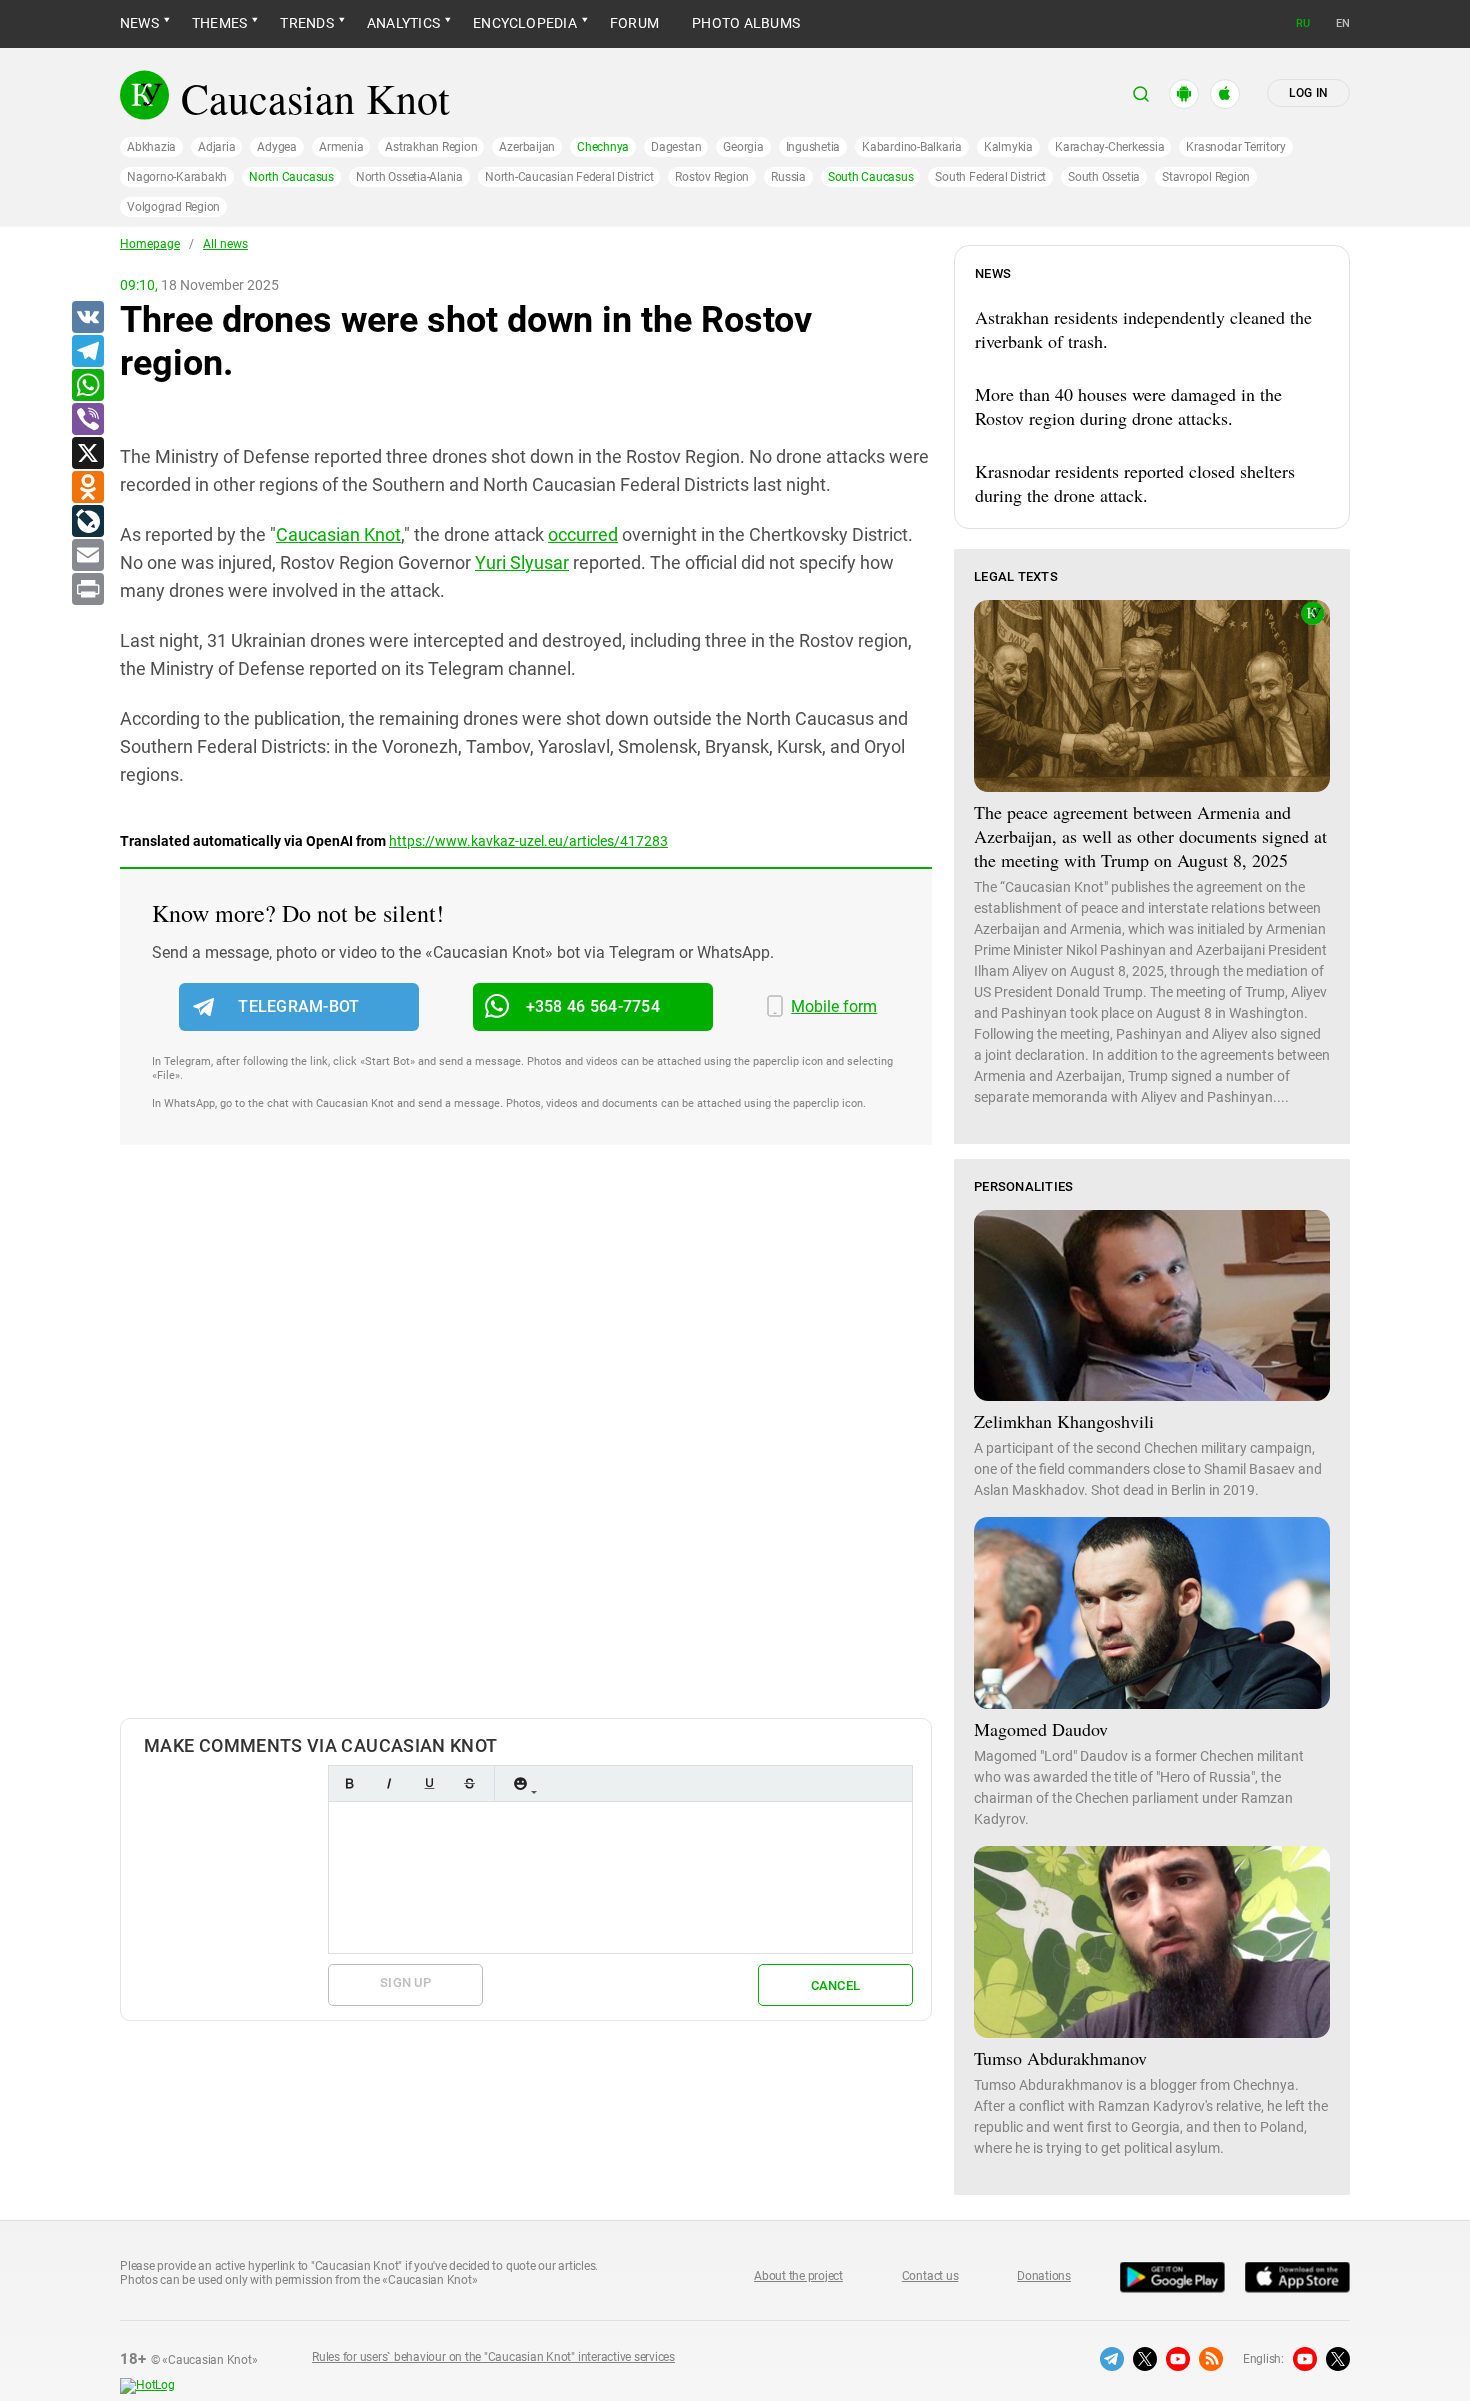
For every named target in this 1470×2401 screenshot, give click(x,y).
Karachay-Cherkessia (1109, 147)
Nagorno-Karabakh (177, 177)
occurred (583, 534)
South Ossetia (1104, 177)
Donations (1044, 2276)
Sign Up (405, 1982)
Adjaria (216, 147)
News (139, 23)
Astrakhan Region (431, 147)
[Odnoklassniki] (87, 488)
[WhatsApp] (87, 386)
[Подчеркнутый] (429, 1783)
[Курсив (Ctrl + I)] (389, 1783)
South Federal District (990, 177)
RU (1303, 23)
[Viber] (87, 420)
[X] (87, 454)
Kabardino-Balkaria (912, 147)
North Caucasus (291, 177)
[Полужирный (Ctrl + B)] (349, 1783)
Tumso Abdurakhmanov (1060, 2058)
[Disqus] (526, 1452)
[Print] (87, 590)
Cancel (836, 1985)
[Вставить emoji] (520, 1783)
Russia (788, 177)
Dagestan (676, 147)
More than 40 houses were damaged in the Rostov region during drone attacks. (1128, 406)
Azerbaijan (527, 147)
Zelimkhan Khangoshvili (1064, 1421)
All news (225, 244)
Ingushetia (813, 147)
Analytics (403, 23)
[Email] (87, 556)
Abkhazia (151, 147)
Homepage (150, 244)
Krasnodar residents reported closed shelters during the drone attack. (1135, 483)
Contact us (930, 2276)
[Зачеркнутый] (469, 1783)
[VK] (87, 318)
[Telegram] (87, 352)
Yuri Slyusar (522, 562)
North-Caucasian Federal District (569, 177)
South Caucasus (871, 177)
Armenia (341, 147)
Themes (219, 23)
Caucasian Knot (338, 534)
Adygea (277, 147)
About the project (798, 2276)
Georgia (743, 147)
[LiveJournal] (87, 522)
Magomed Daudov (1041, 1729)
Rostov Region (712, 177)
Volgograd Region (173, 207)
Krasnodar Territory (1235, 147)
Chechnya (603, 147)
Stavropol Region (1206, 177)
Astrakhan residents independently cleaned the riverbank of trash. (1143, 329)
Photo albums (746, 23)
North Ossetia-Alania (409, 177)
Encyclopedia (525, 23)
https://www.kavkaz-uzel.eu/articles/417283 (528, 841)
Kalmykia (1008, 147)
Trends (306, 23)
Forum (634, 23)
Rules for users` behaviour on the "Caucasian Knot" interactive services (493, 2357)
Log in (1308, 93)
